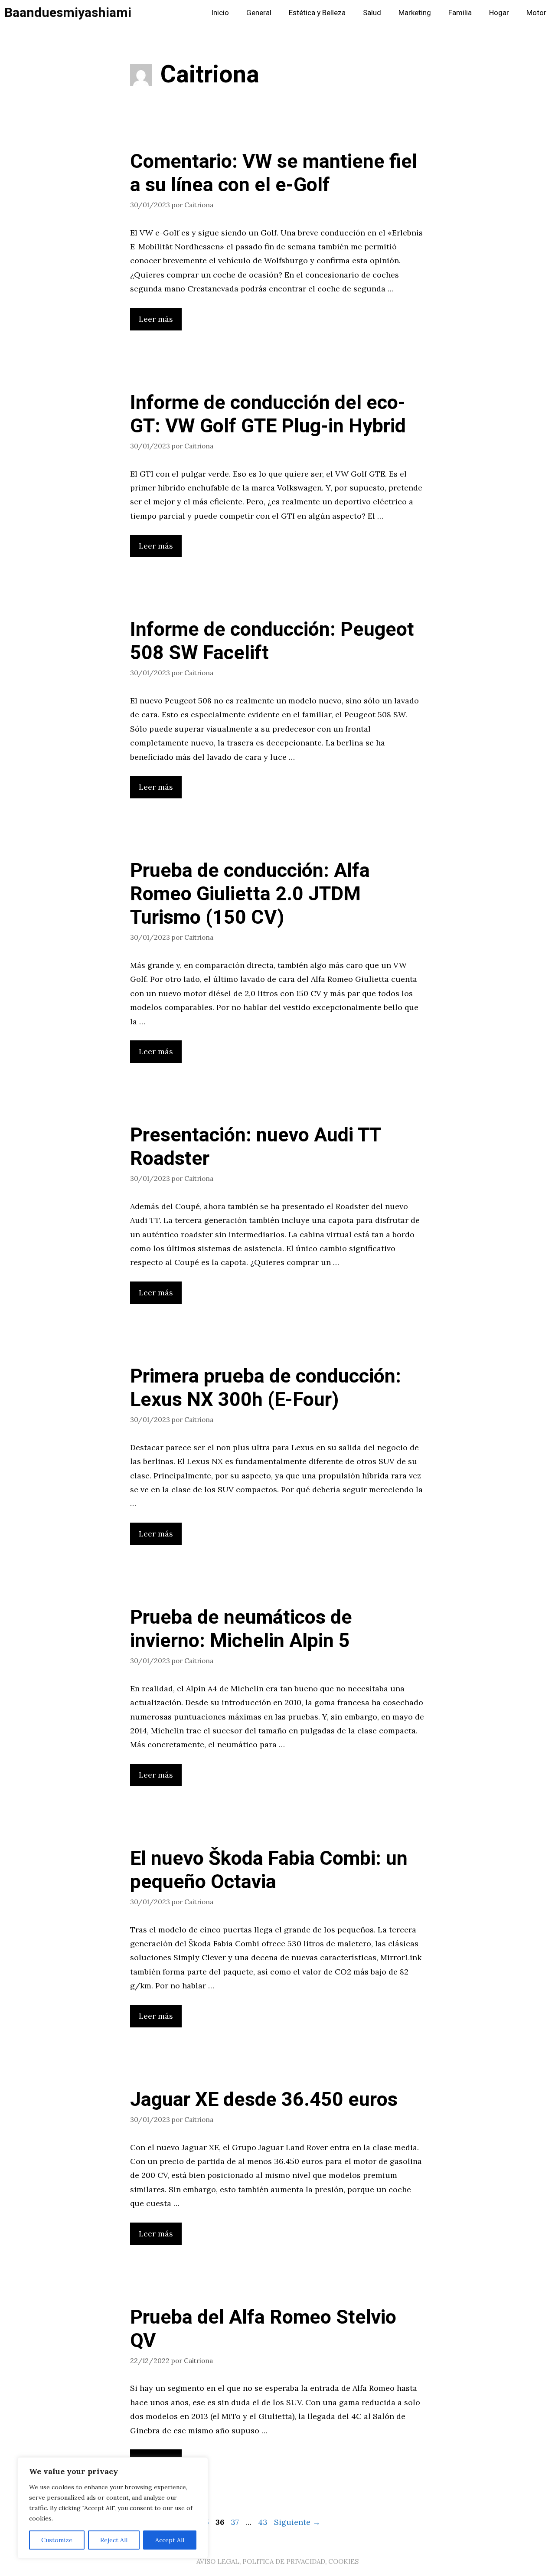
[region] (113, 2508)
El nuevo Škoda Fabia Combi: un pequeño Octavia (269, 1870)
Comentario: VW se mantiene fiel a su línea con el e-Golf (274, 173)
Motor (536, 13)
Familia (460, 13)
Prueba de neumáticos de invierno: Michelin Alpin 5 (241, 1629)
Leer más (156, 319)
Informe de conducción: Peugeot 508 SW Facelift (272, 641)
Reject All (114, 2540)
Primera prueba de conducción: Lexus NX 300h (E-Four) (266, 1388)
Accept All (170, 2540)
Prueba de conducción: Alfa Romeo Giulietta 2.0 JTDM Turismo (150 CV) (250, 894)
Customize (57, 2540)
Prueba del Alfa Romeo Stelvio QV (263, 2329)
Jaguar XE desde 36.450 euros (264, 2100)
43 (264, 2522)
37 (236, 2522)
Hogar (499, 13)
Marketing (415, 13)
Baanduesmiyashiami (68, 13)
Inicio (220, 13)
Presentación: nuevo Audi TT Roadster (255, 1147)
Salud (372, 13)
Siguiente (297, 2522)
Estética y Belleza (317, 13)
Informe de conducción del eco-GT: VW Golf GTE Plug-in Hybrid (268, 415)
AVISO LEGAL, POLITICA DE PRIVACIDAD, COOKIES (277, 2561)
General (259, 13)
